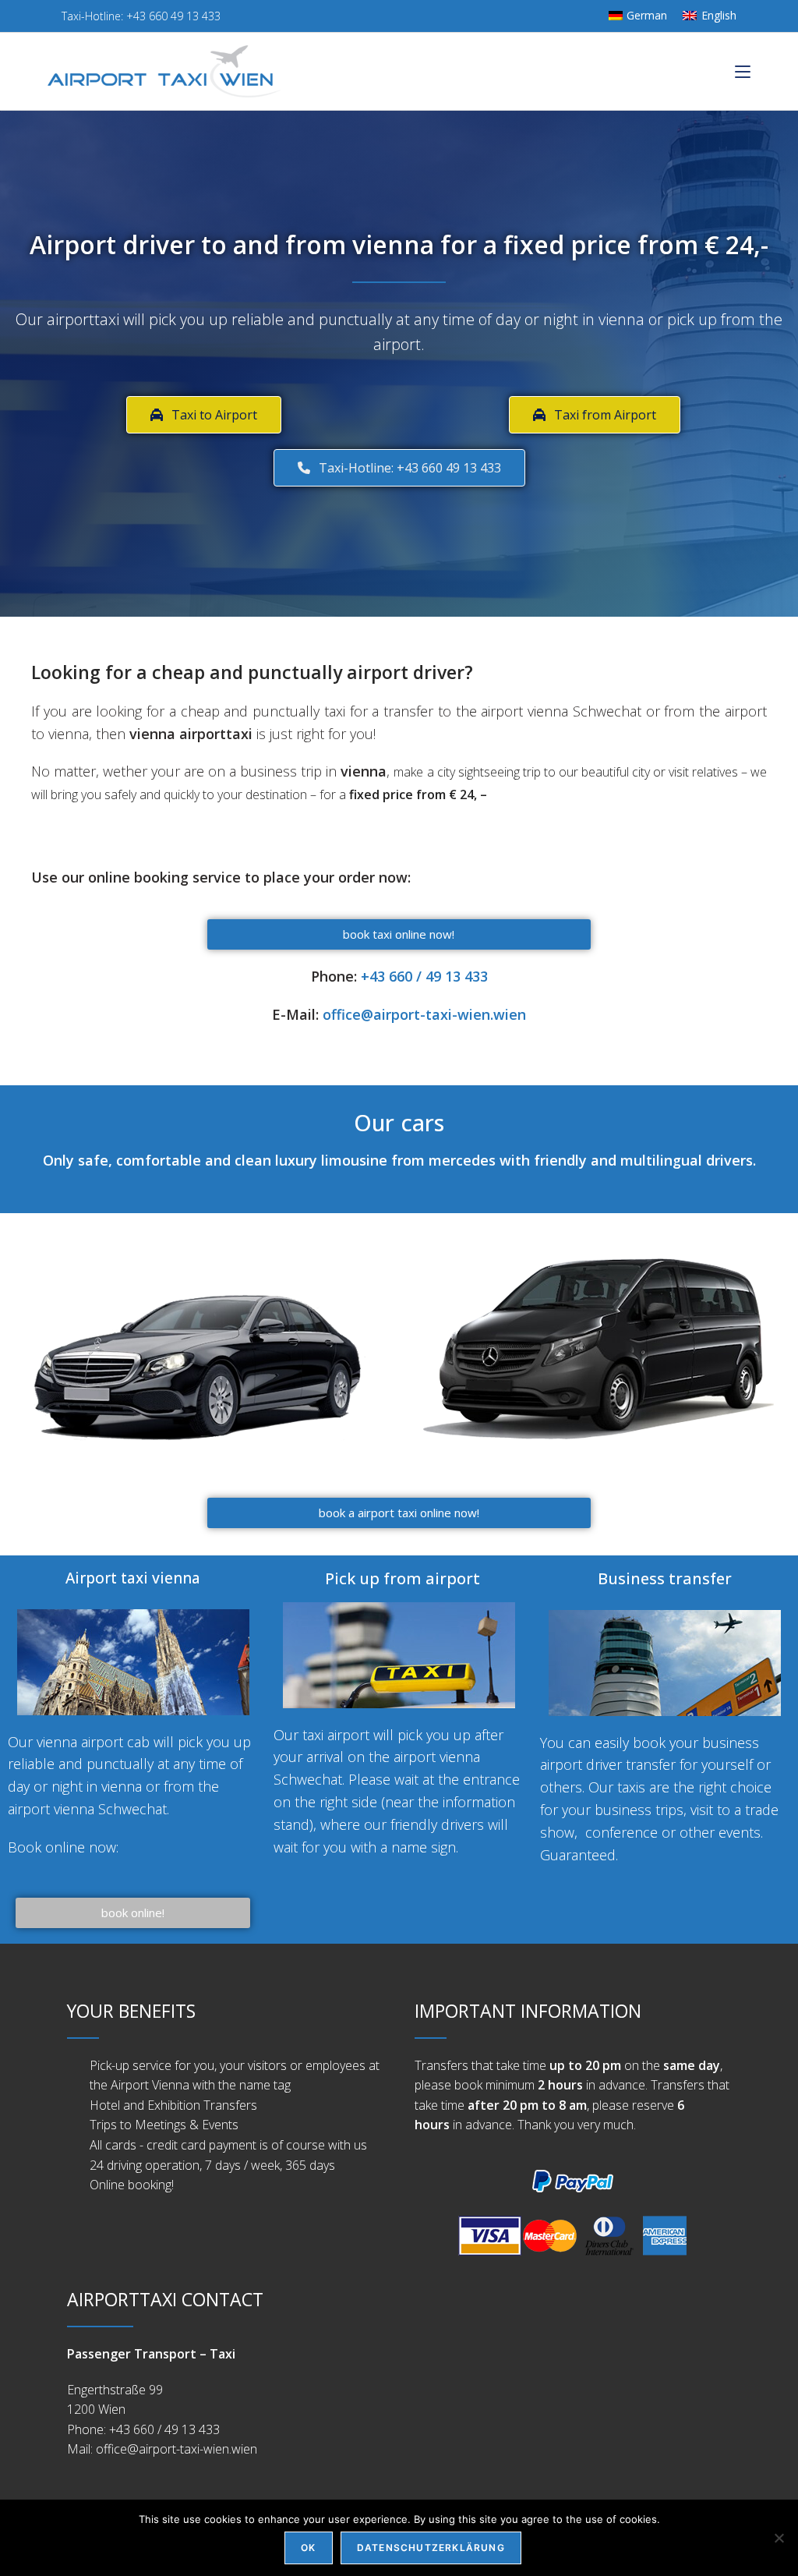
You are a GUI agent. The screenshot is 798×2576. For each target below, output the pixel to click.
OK (308, 2548)
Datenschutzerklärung (431, 2548)
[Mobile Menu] (743, 71)
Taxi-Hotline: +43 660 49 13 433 (139, 16)
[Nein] (779, 2538)
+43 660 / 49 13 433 (424, 976)
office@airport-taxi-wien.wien (424, 1014)
